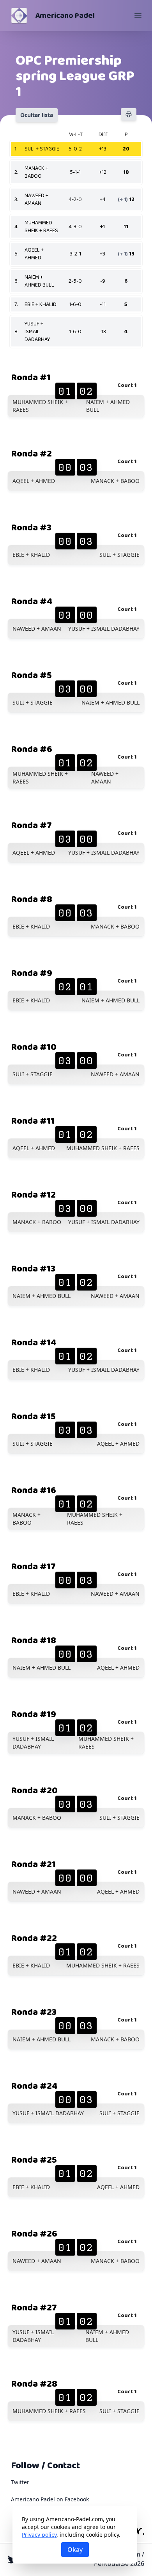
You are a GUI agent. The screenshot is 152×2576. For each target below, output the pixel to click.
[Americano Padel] (19, 16)
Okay (75, 2550)
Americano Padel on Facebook (50, 2499)
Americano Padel (65, 16)
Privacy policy (39, 2535)
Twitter (20, 2482)
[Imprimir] (129, 114)
